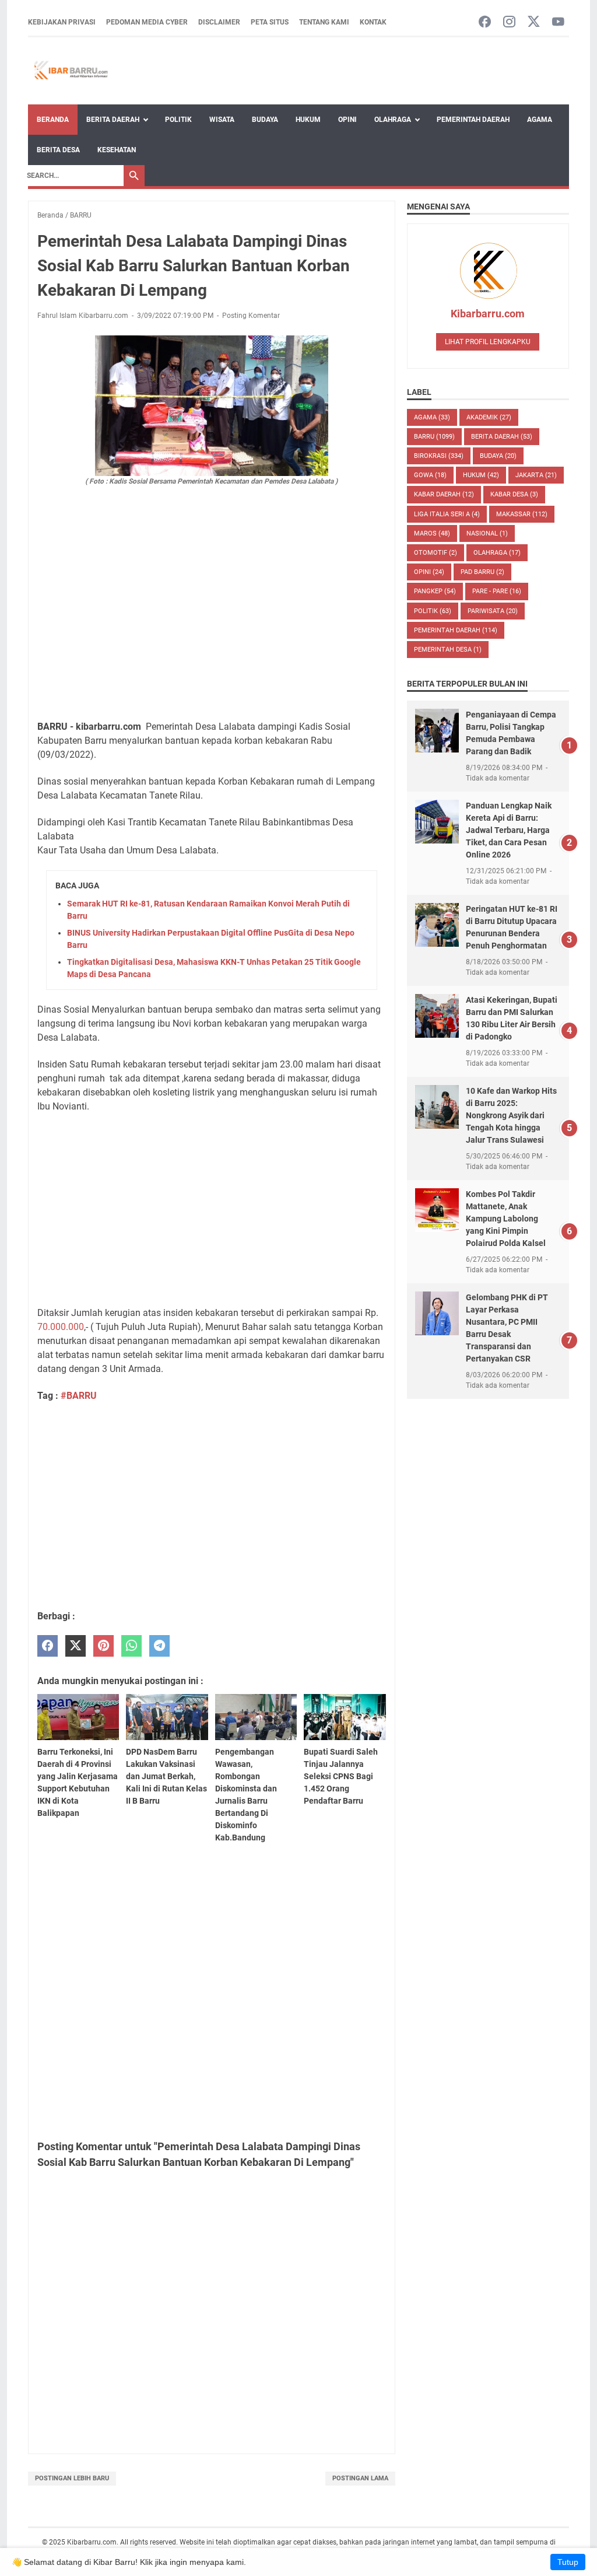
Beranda (53, 120)
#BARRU (79, 1396)
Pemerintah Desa (448, 650)
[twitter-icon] (534, 22)
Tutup (568, 2562)
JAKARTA (536, 475)
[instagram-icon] (509, 22)
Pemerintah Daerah (473, 120)
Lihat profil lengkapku (488, 342)
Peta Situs (270, 22)
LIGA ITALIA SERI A (447, 514)
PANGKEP (435, 591)
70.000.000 (61, 1327)
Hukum (308, 120)
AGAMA (432, 417)
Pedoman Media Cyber (147, 22)
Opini (347, 120)
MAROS (432, 533)
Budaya (265, 120)
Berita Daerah (113, 120)
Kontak (373, 22)
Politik (178, 120)
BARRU (434, 437)
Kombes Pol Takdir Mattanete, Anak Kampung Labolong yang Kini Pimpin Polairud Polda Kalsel (506, 1219)
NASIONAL (487, 533)
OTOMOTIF (436, 553)
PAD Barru (482, 572)
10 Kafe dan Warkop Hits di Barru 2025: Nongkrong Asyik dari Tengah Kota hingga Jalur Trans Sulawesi (511, 1115)
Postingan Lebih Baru (72, 2478)
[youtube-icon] (558, 22)
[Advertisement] (212, 624)
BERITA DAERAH (502, 437)
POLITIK (433, 611)
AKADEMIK (489, 417)
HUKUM (481, 475)
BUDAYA (498, 456)
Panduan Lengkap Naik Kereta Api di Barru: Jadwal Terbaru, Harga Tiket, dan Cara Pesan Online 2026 (509, 830)
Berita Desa (58, 150)
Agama (540, 120)
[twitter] (75, 1646)
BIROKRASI (439, 456)
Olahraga (393, 120)
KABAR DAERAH (444, 494)
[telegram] (159, 1646)
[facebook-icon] (485, 22)
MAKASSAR (522, 514)
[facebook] (48, 1646)
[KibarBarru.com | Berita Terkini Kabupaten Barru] (70, 71)
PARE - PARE (497, 591)
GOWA (430, 475)
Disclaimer (219, 22)
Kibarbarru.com (488, 314)
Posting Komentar (251, 316)
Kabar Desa (514, 494)
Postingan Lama (360, 2478)
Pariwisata (493, 611)
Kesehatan (117, 150)
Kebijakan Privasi (62, 22)
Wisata (222, 120)
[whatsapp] (131, 1646)
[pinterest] (103, 1646)
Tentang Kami (324, 22)
